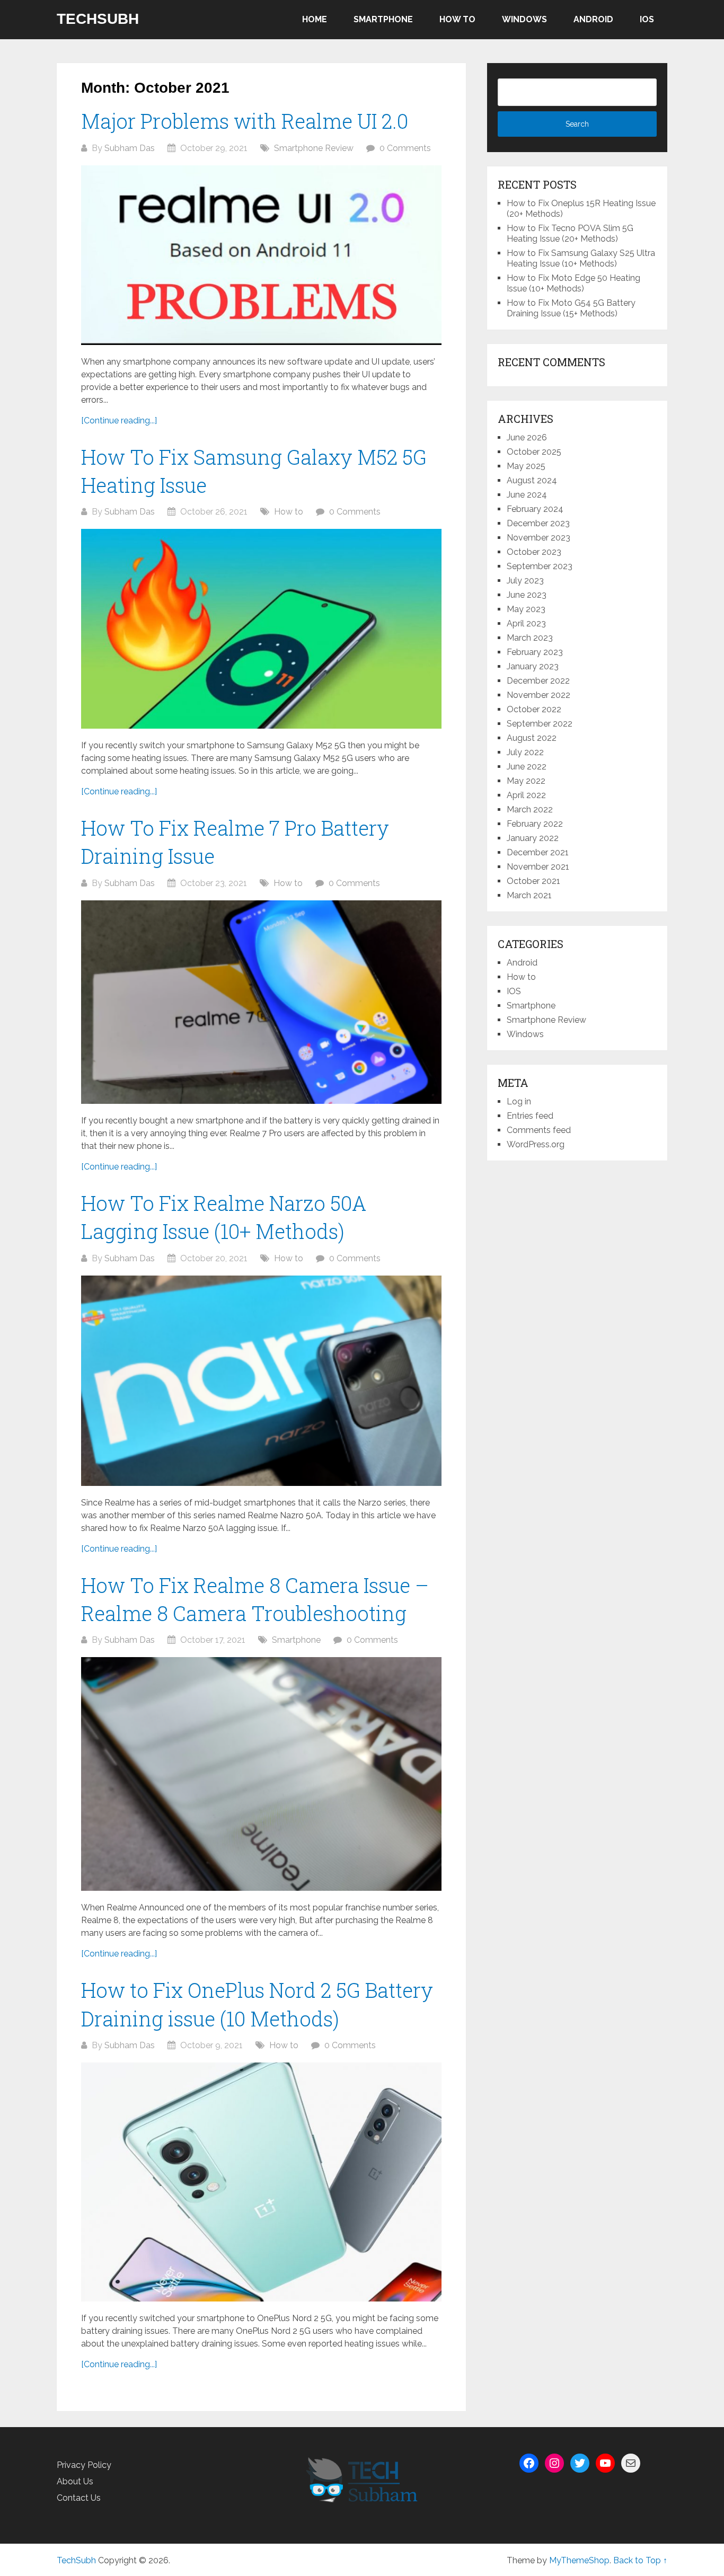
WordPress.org (536, 1144)
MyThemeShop (579, 2560)
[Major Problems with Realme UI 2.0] (261, 255)
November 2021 (538, 867)
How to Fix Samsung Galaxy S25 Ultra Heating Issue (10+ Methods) (581, 258)
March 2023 (530, 638)
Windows (524, 19)
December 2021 (538, 852)
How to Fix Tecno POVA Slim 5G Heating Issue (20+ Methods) (570, 233)
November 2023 (538, 538)
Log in (519, 1101)
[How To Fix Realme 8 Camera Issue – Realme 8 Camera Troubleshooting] (261, 1774)
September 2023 (540, 566)
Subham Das (130, 148)
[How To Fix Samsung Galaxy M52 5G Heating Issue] (261, 629)
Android (593, 19)
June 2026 (527, 437)
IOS (647, 19)
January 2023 (533, 666)
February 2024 (535, 509)
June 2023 (527, 595)
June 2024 (527, 495)
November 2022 (538, 695)
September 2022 (540, 724)
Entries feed (530, 1116)
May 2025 (526, 466)
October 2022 (534, 709)
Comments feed (539, 1130)
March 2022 (530, 809)
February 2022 (535, 824)
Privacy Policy (84, 2465)
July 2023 (525, 581)
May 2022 (526, 781)
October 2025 (534, 452)
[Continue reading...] (119, 421)
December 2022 (538, 681)
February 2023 (535, 652)
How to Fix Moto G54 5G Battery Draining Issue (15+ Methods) (571, 308)
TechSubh (98, 19)
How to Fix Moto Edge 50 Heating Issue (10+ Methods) (573, 283)
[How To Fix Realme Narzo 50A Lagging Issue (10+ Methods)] (261, 1381)
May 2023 (526, 609)
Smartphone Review (314, 148)
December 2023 (538, 523)
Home (315, 19)
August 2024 (532, 480)
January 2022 (533, 838)
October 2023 (534, 552)
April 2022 (526, 795)
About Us (75, 2481)
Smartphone (383, 19)
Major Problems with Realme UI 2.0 (245, 121)
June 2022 (527, 767)
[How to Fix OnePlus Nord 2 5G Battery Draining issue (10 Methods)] (261, 2182)
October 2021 (533, 881)
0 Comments (405, 148)
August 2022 (532, 738)
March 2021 (529, 895)
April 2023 (526, 623)
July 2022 (525, 752)
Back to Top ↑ (640, 2560)
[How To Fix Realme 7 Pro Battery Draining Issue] (261, 1002)
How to (457, 19)
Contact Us (79, 2498)
